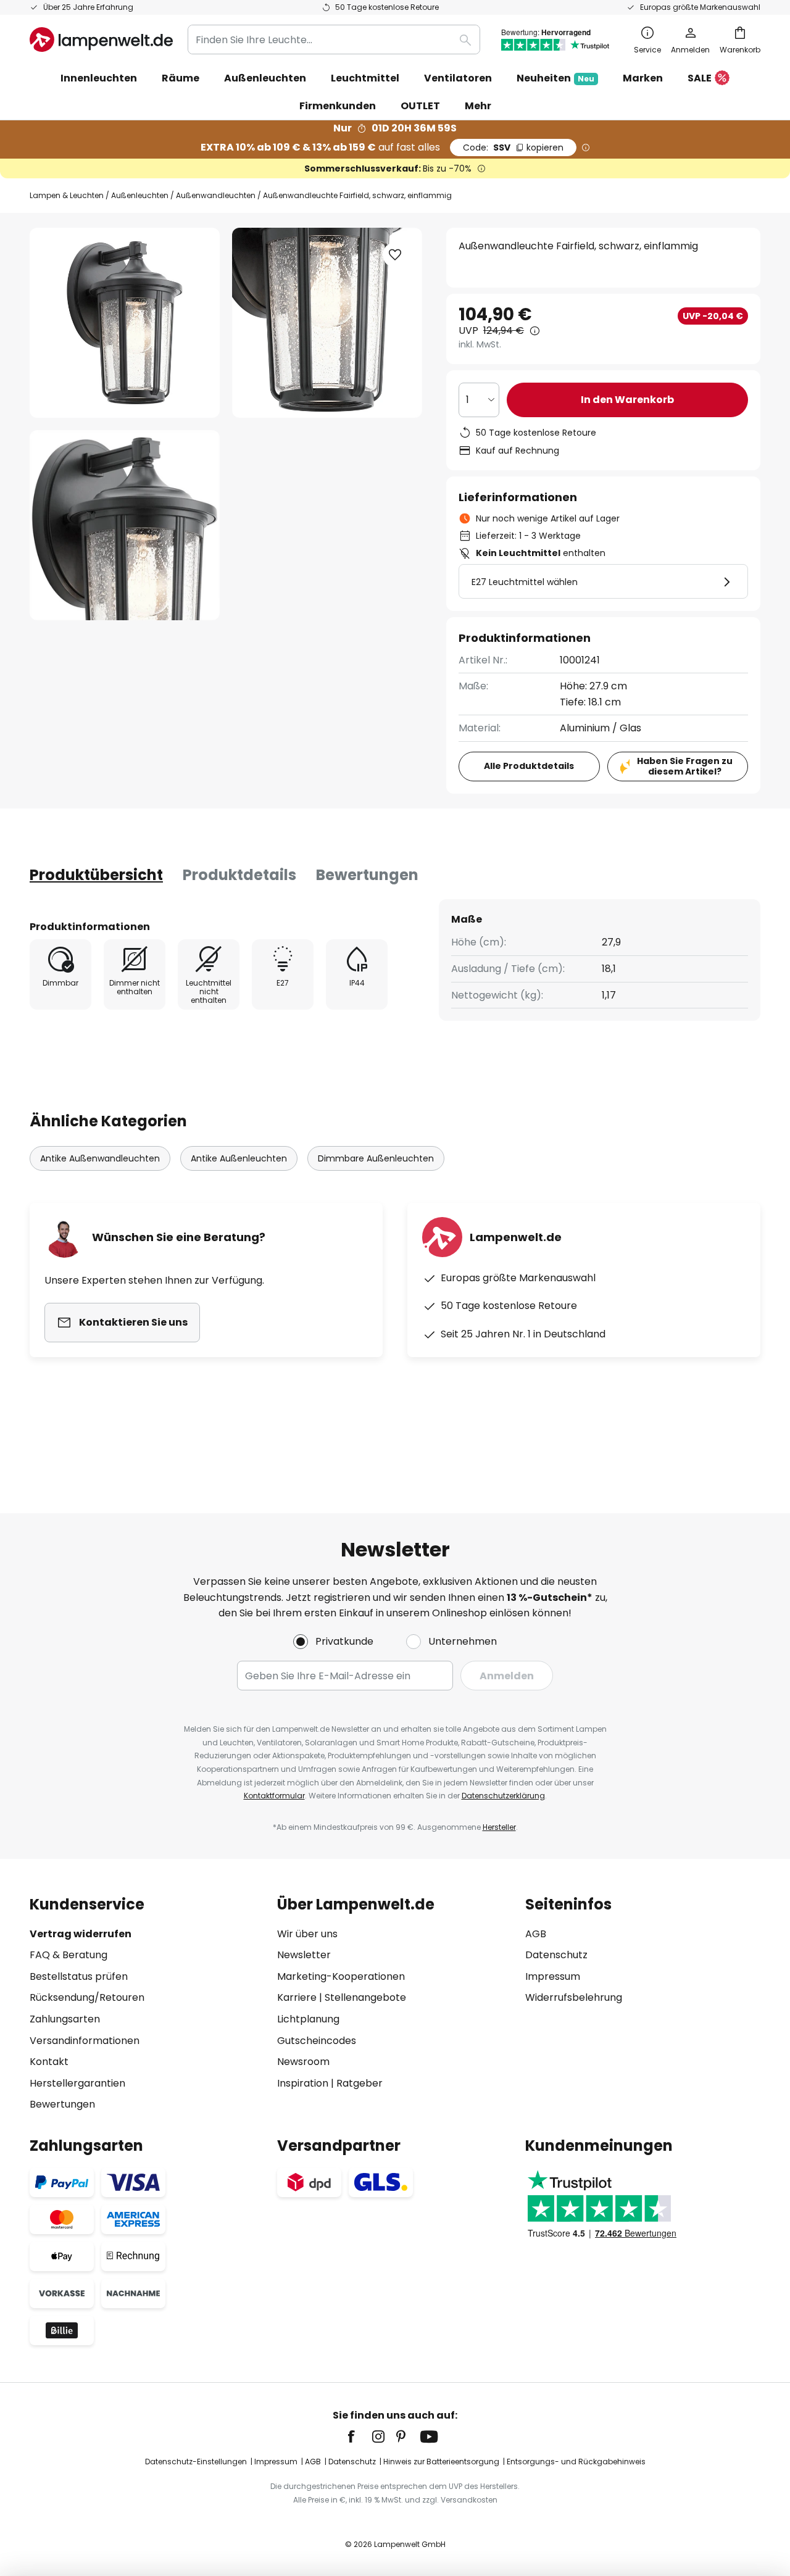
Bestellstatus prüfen (79, 1976)
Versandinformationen (85, 2041)
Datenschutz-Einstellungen (196, 2462)
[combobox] (334, 39)
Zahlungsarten (65, 2019)
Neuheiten (555, 78)
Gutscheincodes (317, 2041)
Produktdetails (239, 875)
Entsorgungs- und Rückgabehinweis (576, 2462)
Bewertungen (367, 875)
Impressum (553, 1976)
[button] (125, 525)
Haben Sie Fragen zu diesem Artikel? (685, 766)
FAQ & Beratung (69, 1955)
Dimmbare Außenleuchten (376, 1158)
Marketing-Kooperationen (341, 1976)
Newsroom (303, 2062)
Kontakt (49, 2062)
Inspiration (303, 2083)
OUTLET (420, 106)
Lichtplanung (308, 2019)
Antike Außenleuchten (239, 1158)
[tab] (96, 875)
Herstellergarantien (77, 2083)
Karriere (297, 1997)
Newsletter (304, 1955)
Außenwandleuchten (216, 195)
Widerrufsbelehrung (574, 1997)
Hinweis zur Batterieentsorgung (441, 2462)
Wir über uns (307, 1934)
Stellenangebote (365, 1997)
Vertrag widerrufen (81, 1934)
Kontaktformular (274, 1796)
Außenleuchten (140, 195)
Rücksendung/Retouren (87, 1997)
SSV (513, 147)
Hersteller (499, 1827)
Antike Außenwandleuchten (100, 1158)
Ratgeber (360, 2083)
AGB (536, 1934)
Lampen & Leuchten (67, 195)
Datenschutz (556, 1955)
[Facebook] (359, 2437)
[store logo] (101, 39)
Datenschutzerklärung (503, 1796)
